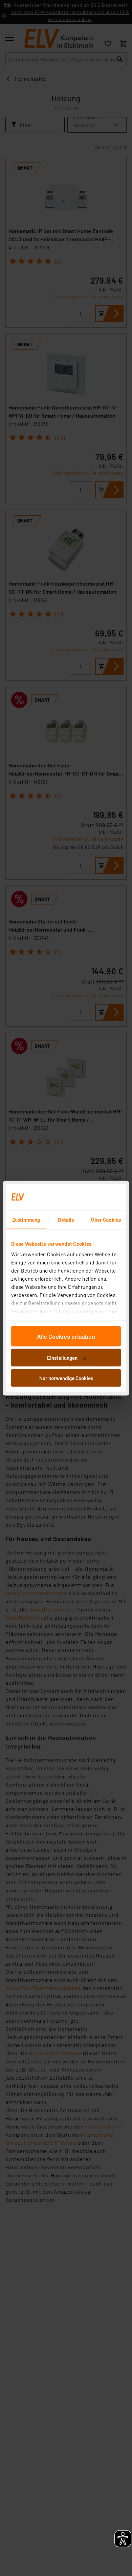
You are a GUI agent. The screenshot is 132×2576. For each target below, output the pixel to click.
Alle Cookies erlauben (66, 1336)
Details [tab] (66, 1219)
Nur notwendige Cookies (66, 1378)
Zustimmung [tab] (26, 1219)
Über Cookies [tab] (106, 1219)
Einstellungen (62, 1358)
